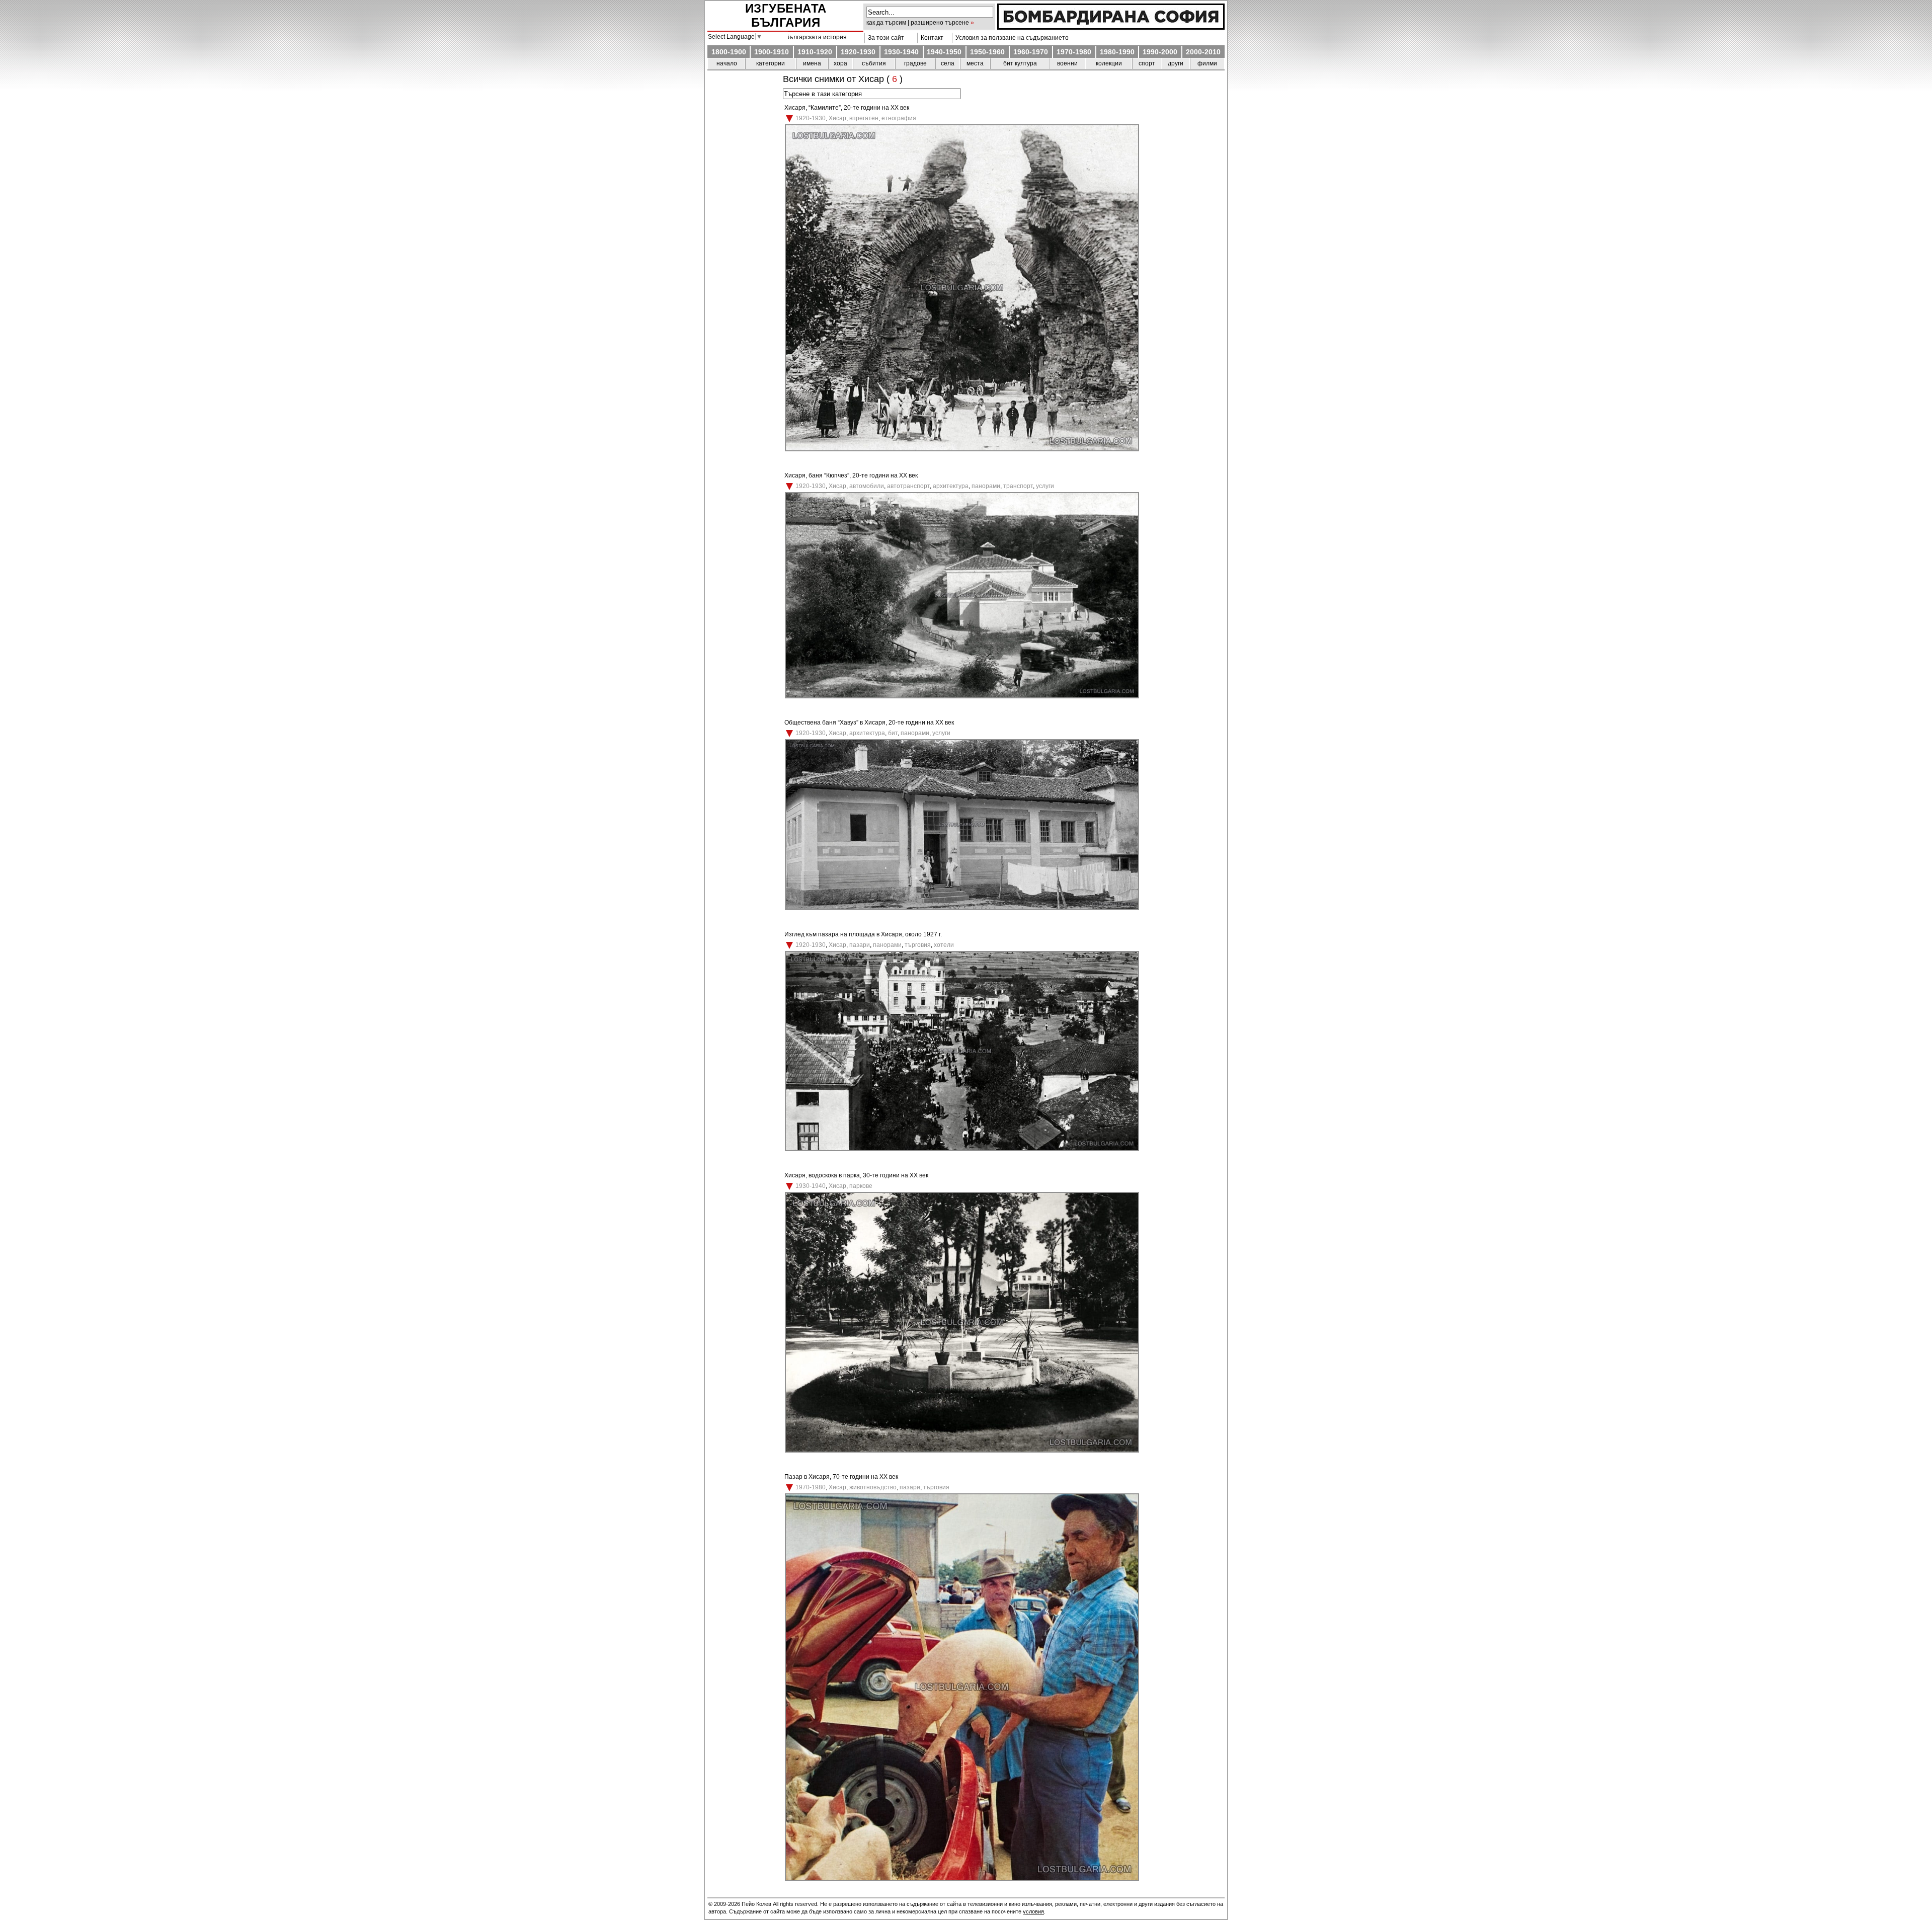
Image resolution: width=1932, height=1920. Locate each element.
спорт (1147, 63)
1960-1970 (1031, 52)
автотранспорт (908, 486)
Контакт (931, 38)
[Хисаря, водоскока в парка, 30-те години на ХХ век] (962, 1451)
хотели (944, 945)
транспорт (1018, 486)
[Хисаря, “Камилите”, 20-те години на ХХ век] (962, 449)
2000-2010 (1203, 52)
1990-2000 (1160, 52)
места (975, 63)
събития (874, 63)
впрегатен (864, 118)
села (948, 63)
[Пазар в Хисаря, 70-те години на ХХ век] (962, 1879)
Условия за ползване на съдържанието (1011, 38)
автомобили (867, 486)
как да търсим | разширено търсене (918, 23)
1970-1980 (1074, 52)
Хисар (837, 118)
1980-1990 (1117, 52)
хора (840, 63)
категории (771, 63)
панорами (986, 486)
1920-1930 (858, 52)
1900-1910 (772, 52)
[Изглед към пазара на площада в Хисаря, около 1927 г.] (962, 1149)
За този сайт (884, 38)
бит (893, 733)
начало (727, 63)
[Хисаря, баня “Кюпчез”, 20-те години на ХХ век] (962, 696)
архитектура (951, 486)
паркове (861, 1186)
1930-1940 (901, 52)
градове (915, 63)
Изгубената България (786, 15)
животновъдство (873, 1487)
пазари (860, 945)
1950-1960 (987, 52)
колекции (1109, 63)
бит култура (1020, 63)
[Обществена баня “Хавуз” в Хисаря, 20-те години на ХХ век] (962, 908)
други (1176, 63)
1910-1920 (815, 52)
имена (812, 63)
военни (1067, 63)
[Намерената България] (1111, 27)
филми (1207, 63)
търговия (918, 945)
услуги (1045, 486)
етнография (899, 118)
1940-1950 (944, 52)
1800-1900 (729, 52)
